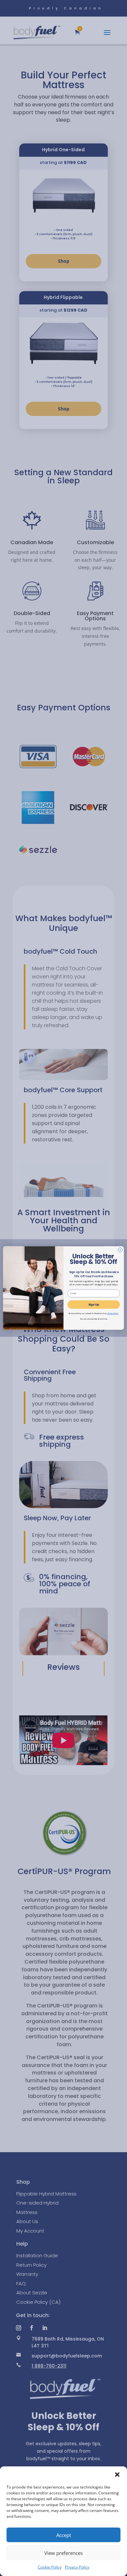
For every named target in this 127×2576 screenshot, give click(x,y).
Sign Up (94, 1305)
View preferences (63, 2553)
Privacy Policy (77, 2567)
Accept (64, 2535)
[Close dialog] (120, 1250)
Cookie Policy (50, 2567)
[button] (117, 2475)
